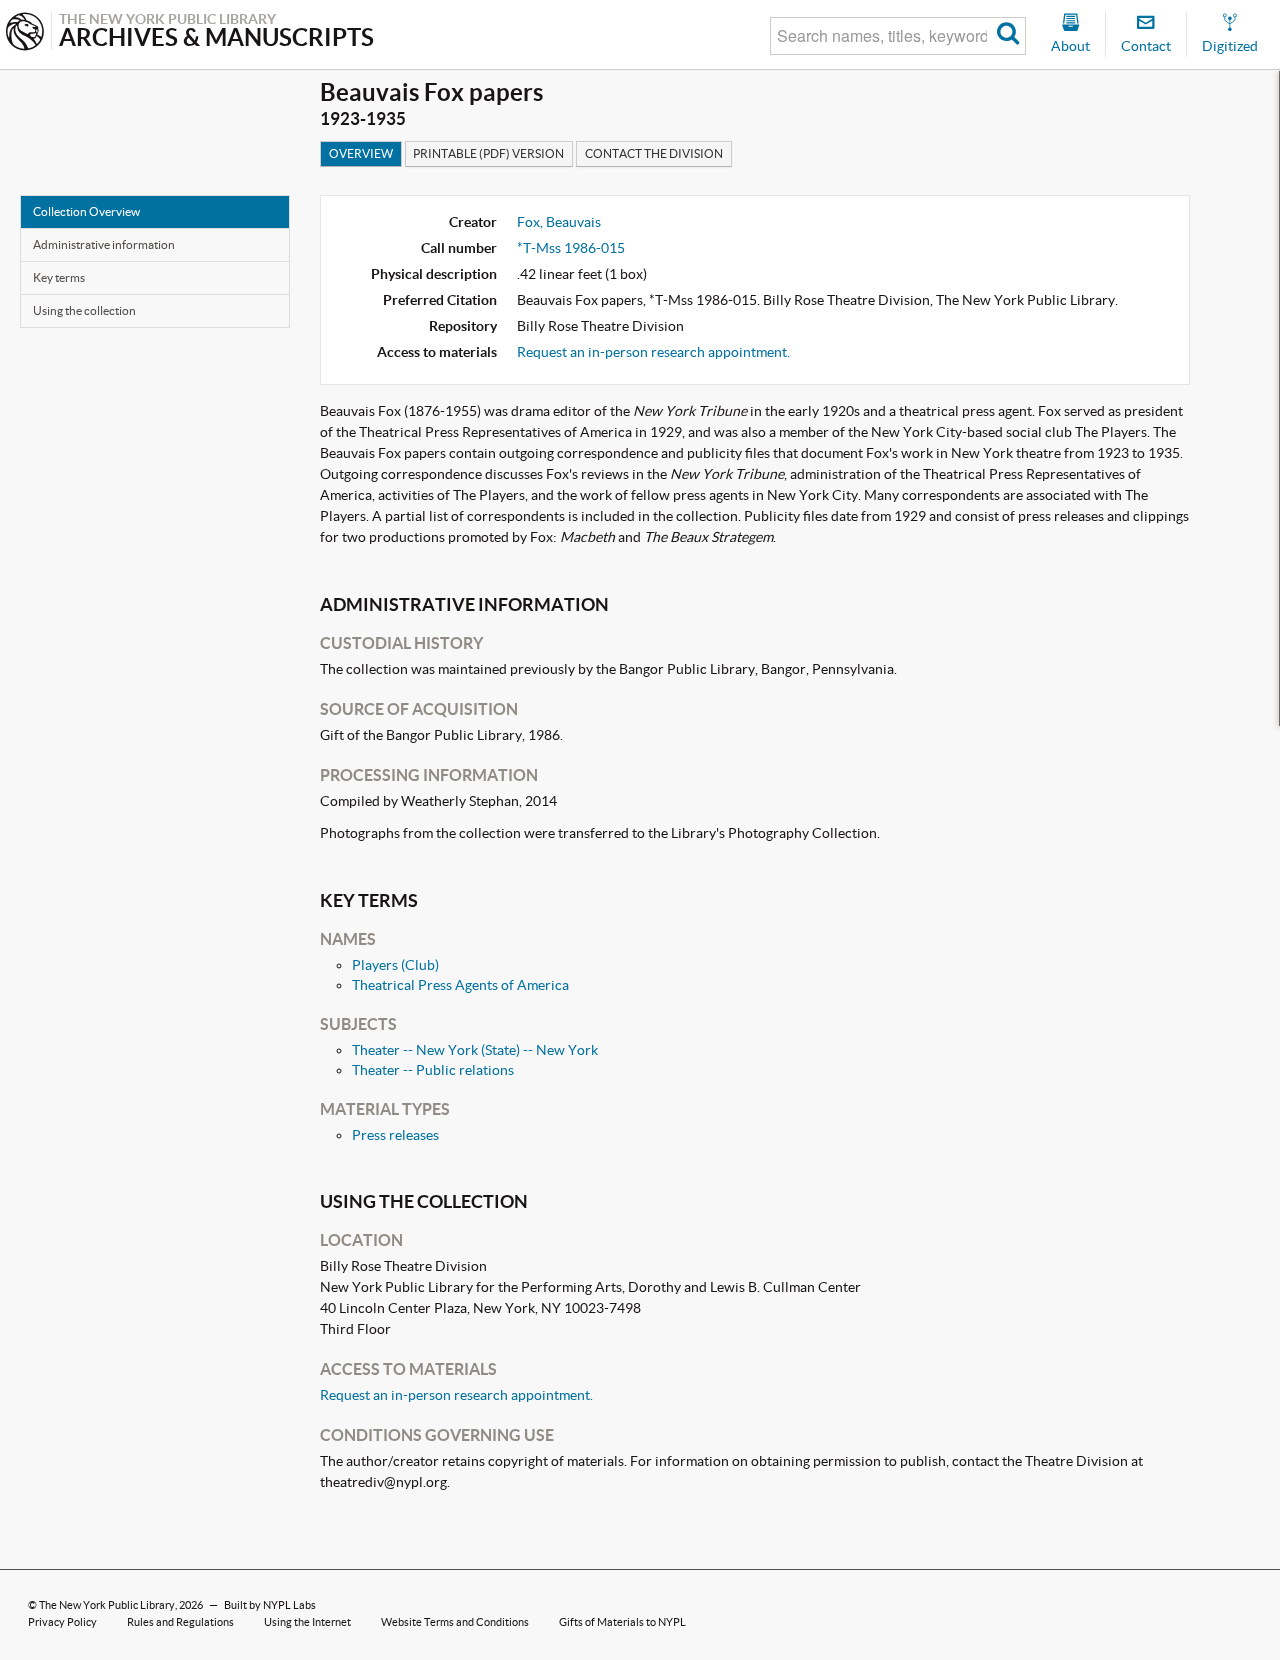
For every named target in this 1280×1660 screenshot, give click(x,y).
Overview (361, 153)
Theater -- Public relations (433, 1070)
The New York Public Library (107, 1605)
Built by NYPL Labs (270, 1605)
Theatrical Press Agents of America (460, 985)
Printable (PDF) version (488, 153)
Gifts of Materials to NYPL (622, 1622)
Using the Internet (307, 1622)
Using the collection (84, 310)
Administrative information (104, 244)
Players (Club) (395, 965)
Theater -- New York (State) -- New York (475, 1050)
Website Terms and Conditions (455, 1622)
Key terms (59, 277)
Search (1008, 36)
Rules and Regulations (180, 1622)
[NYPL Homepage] (25, 33)
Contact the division (654, 153)
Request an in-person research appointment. (653, 352)
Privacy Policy (62, 1622)
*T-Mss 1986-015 (571, 248)
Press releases (395, 1135)
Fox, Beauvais (559, 222)
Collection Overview (86, 211)
